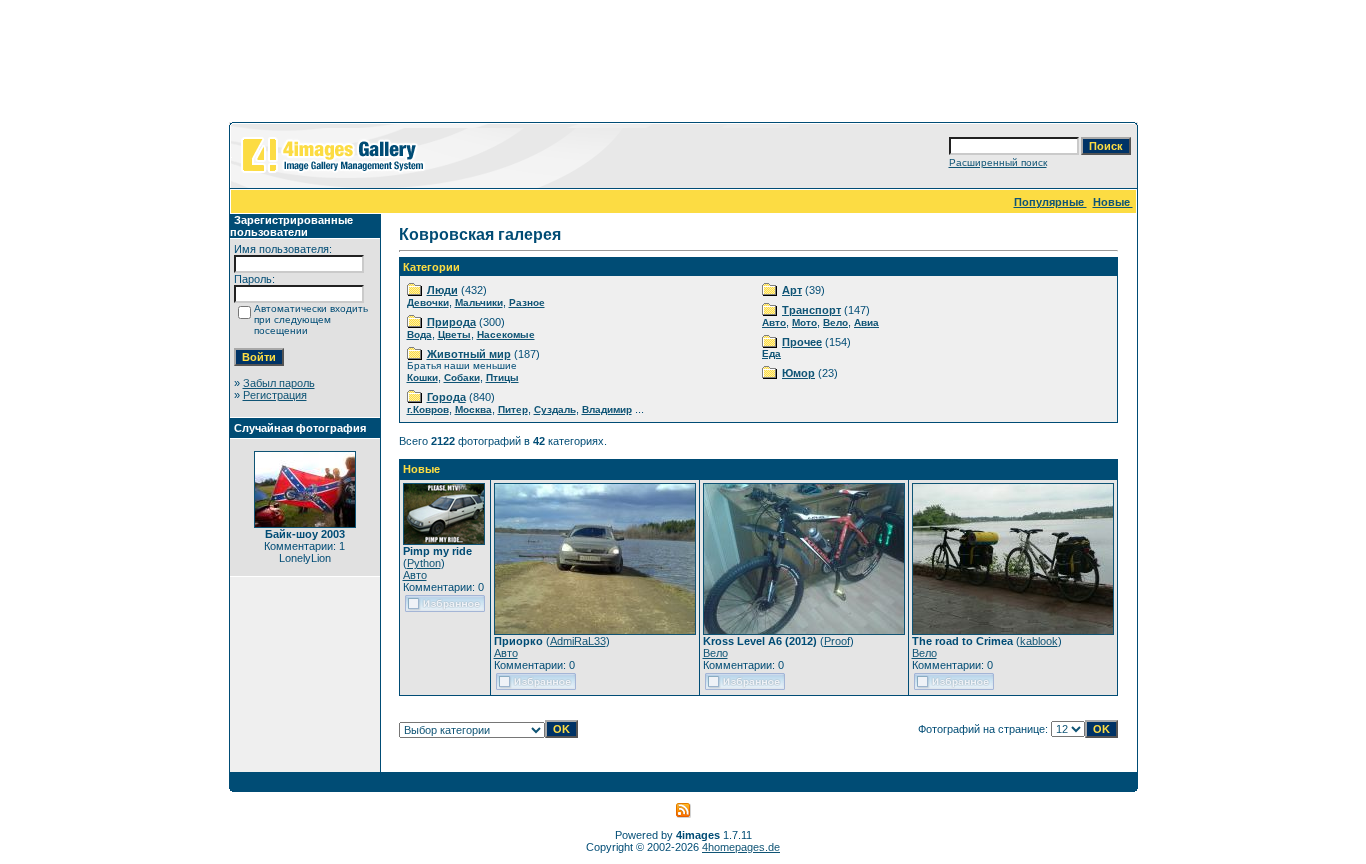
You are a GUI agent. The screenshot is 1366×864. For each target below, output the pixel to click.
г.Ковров (428, 409)
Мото (804, 322)
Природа (451, 322)
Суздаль (555, 409)
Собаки (462, 377)
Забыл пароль (279, 383)
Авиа (866, 322)
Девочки (428, 302)
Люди (442, 290)
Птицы (502, 377)
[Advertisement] (683, 65)
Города (446, 397)
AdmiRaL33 (578, 641)
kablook (1039, 641)
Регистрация (275, 395)
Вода (419, 334)
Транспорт (811, 310)
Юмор (798, 373)
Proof (837, 641)
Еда (771, 353)
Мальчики (479, 302)
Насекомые (506, 334)
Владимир (607, 409)
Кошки (422, 377)
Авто (774, 322)
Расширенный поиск (998, 162)
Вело (835, 322)
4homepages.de (741, 847)
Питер (513, 409)
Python (424, 563)
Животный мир (469, 354)
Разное (527, 302)
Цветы (454, 334)
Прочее (802, 342)
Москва (473, 409)
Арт (792, 290)
